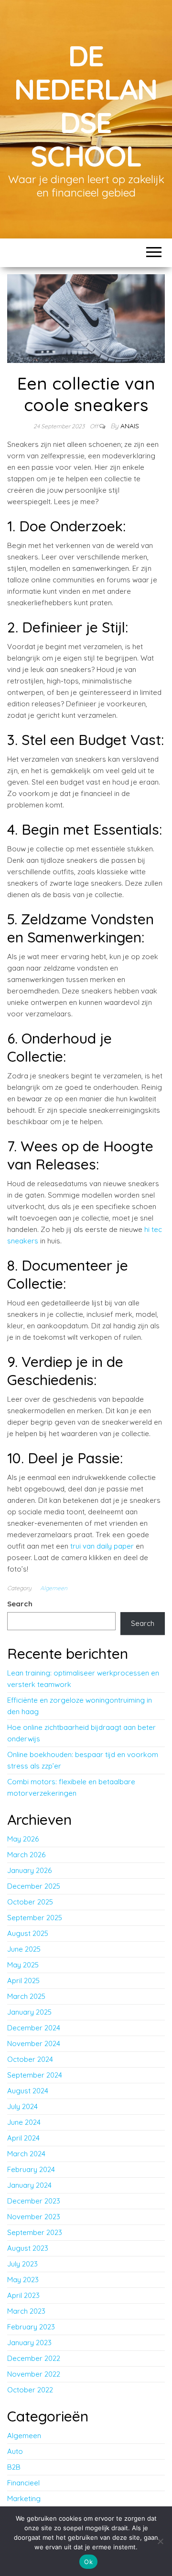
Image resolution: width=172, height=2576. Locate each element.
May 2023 (23, 2280)
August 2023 (28, 2248)
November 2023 (34, 2217)
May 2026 (23, 1839)
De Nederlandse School (86, 106)
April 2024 (23, 2138)
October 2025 (30, 1902)
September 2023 (35, 2232)
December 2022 (34, 2358)
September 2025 (35, 1918)
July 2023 (22, 2264)
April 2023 (23, 2295)
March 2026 (26, 1855)
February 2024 (31, 2169)
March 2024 (26, 2154)
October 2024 (30, 2059)
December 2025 (34, 1886)
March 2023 (26, 2311)
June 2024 (24, 2122)
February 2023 (31, 2327)
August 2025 (28, 1933)
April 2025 (23, 1981)
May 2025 (23, 1965)
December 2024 (34, 2028)
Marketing (24, 2498)
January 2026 (29, 1870)
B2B (14, 2467)
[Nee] (160, 2541)
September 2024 (35, 2075)
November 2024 (34, 2043)
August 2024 (28, 2091)
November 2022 (34, 2374)
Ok (88, 2562)
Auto (15, 2451)
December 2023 (34, 2201)
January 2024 (29, 2185)
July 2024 (22, 2106)
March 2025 (26, 1996)
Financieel (23, 2483)
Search (20, 1604)
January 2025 (29, 2012)
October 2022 (30, 2390)
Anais (130, 426)
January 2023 (29, 2343)
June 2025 (24, 1949)
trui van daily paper (102, 1546)
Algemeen (54, 1588)
